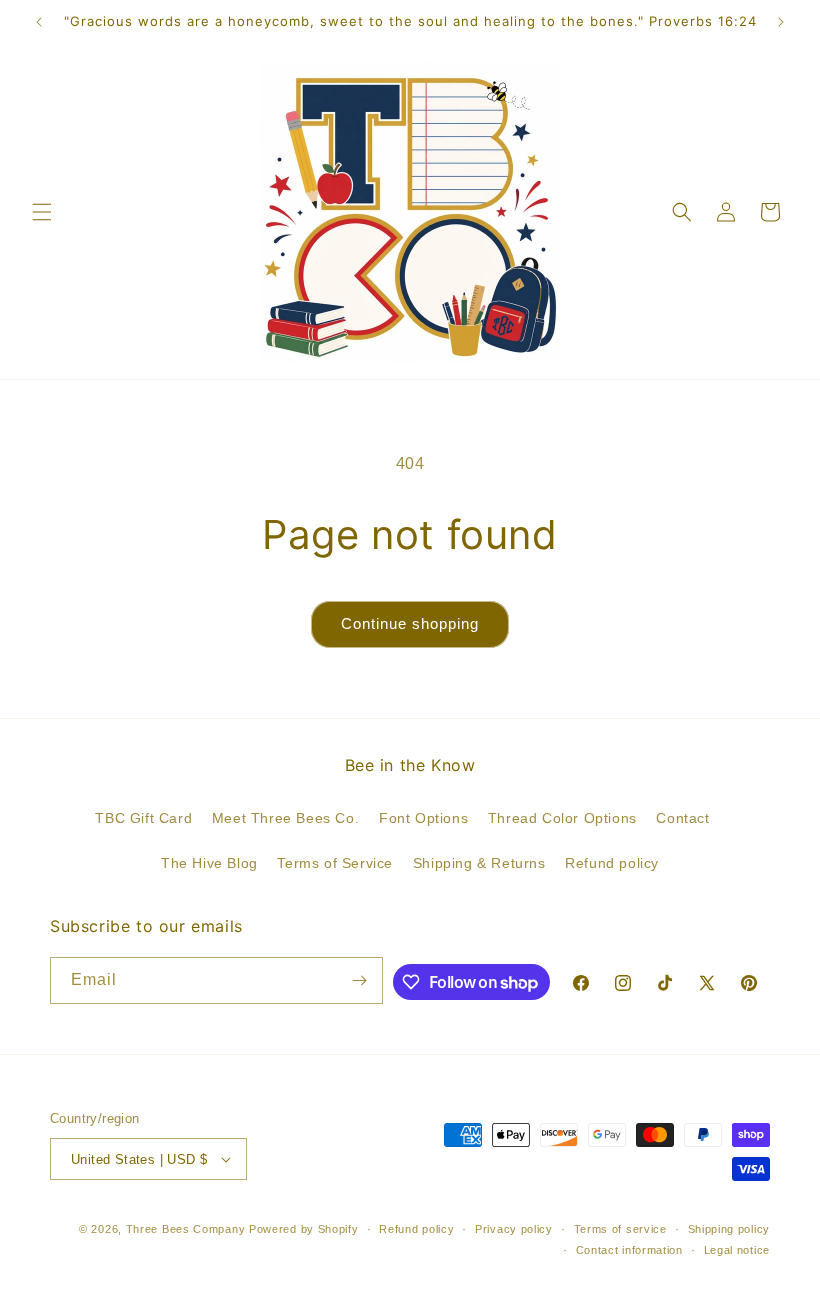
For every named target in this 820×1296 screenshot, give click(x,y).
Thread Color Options (562, 818)
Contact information (629, 1250)
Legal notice (737, 1250)
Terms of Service (335, 863)
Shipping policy (729, 1229)
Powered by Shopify (304, 1229)
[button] (42, 212)
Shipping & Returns (479, 863)
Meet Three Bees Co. (285, 818)
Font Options (423, 818)
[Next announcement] (781, 22)
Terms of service (620, 1229)
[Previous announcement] (39, 22)
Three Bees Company (186, 1229)
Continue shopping (410, 623)
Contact (682, 818)
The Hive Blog (209, 863)
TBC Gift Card (143, 818)
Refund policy (612, 863)
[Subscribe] (360, 980)
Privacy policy (514, 1229)
